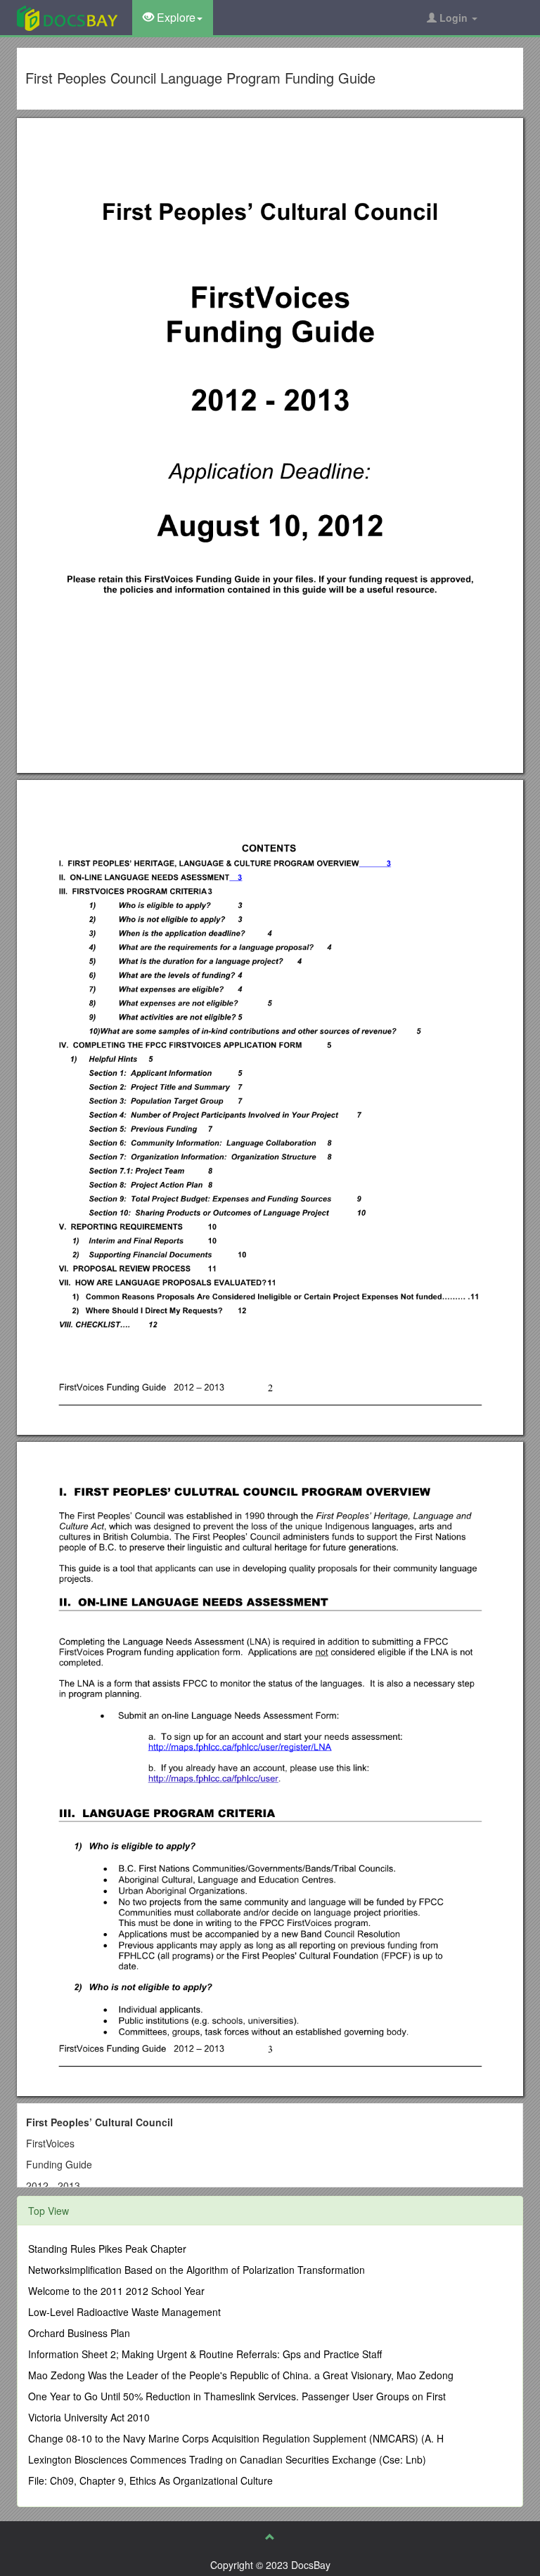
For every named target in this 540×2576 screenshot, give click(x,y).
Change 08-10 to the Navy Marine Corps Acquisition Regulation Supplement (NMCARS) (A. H (236, 2438)
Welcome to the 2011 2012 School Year (116, 2291)
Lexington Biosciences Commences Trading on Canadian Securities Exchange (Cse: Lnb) (227, 2459)
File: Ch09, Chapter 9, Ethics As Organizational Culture (150, 2480)
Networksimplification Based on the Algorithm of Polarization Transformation (197, 2270)
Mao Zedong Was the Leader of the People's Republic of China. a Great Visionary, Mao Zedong (241, 2375)
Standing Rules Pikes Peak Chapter (107, 2249)
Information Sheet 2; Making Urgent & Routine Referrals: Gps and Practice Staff (205, 2354)
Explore (175, 17)
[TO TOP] (270, 2537)
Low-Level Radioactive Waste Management (124, 2312)
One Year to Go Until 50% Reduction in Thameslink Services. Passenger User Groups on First (237, 2396)
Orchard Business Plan (79, 2333)
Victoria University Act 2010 (89, 2417)
